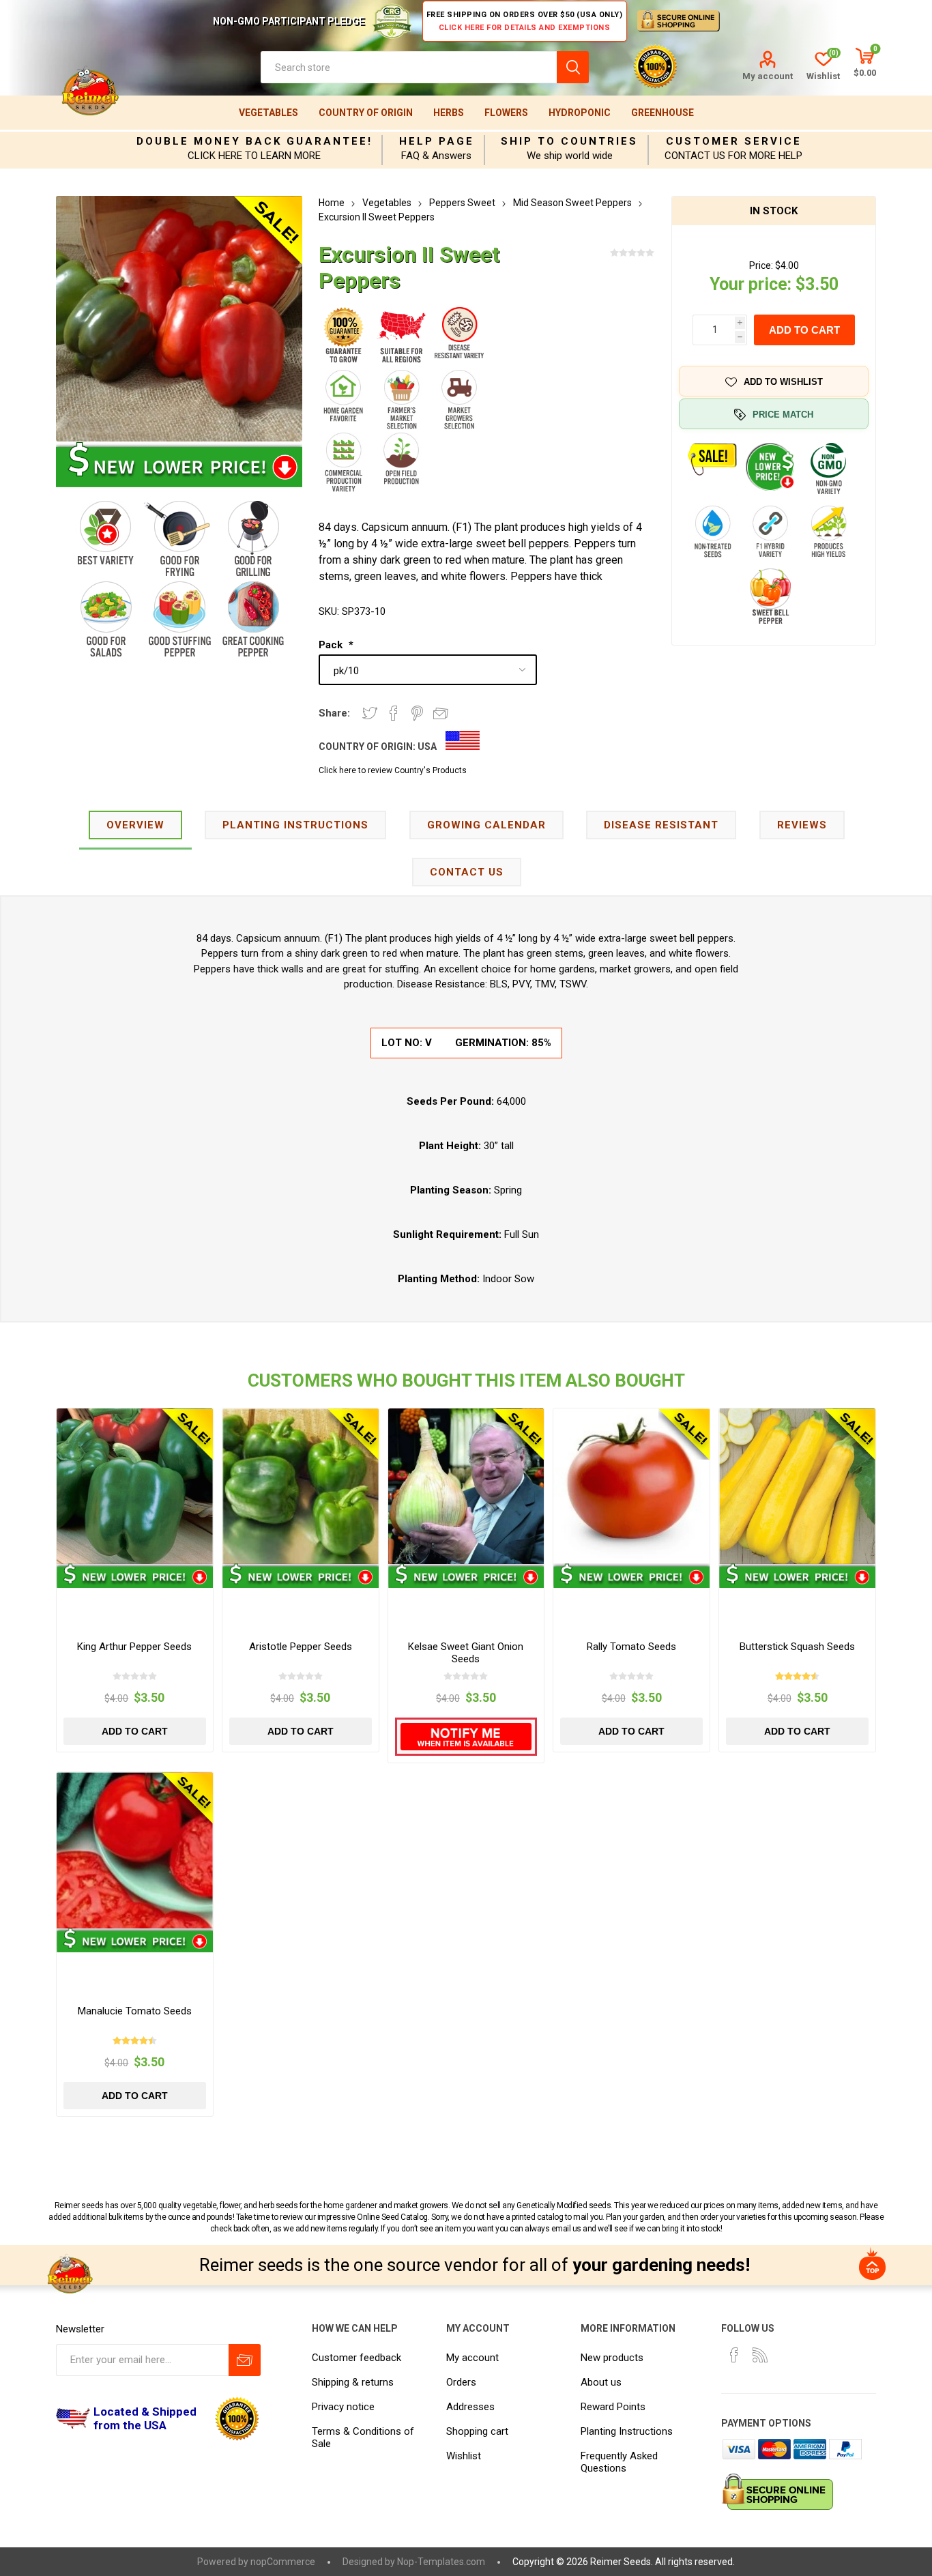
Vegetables (268, 113)
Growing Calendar (486, 825)
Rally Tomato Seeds (631, 1647)
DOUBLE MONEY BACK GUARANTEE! (254, 141)
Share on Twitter (370, 713)
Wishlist (464, 2456)
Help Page (437, 141)
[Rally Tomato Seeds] (631, 1487)
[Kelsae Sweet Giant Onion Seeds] (466, 1487)
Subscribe (245, 2360)
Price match (783, 415)
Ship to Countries (569, 141)
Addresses (470, 2407)
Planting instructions (295, 825)
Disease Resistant (661, 825)
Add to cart (804, 330)
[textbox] (409, 67)
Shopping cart (477, 2431)
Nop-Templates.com (441, 2562)
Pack (332, 645)
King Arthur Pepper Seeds (134, 1647)
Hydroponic (580, 113)
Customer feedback (356, 2358)
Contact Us (467, 872)
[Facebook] (734, 2355)
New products (612, 2358)
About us (601, 2382)
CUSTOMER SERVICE (734, 141)
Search (573, 67)
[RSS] (760, 2355)
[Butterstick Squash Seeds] (797, 1487)
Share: (334, 713)
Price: (761, 265)
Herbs (449, 113)
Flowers (506, 113)
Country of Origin (366, 113)
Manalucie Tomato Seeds (135, 2011)
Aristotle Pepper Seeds (301, 1647)
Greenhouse (662, 113)
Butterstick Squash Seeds (797, 1647)
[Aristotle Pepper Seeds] (301, 1487)
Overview (135, 825)
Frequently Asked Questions (619, 2462)
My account (768, 76)
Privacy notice (343, 2407)
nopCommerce (283, 2562)
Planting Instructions (627, 2431)
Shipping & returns (353, 2382)
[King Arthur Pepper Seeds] (135, 1487)
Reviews (802, 825)
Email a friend (441, 713)
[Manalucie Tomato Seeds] (135, 1850)
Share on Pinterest (417, 713)
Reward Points (613, 2407)
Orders (461, 2382)
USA (427, 747)
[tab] (135, 826)
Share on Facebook (394, 713)
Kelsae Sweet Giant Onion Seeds (466, 1653)
